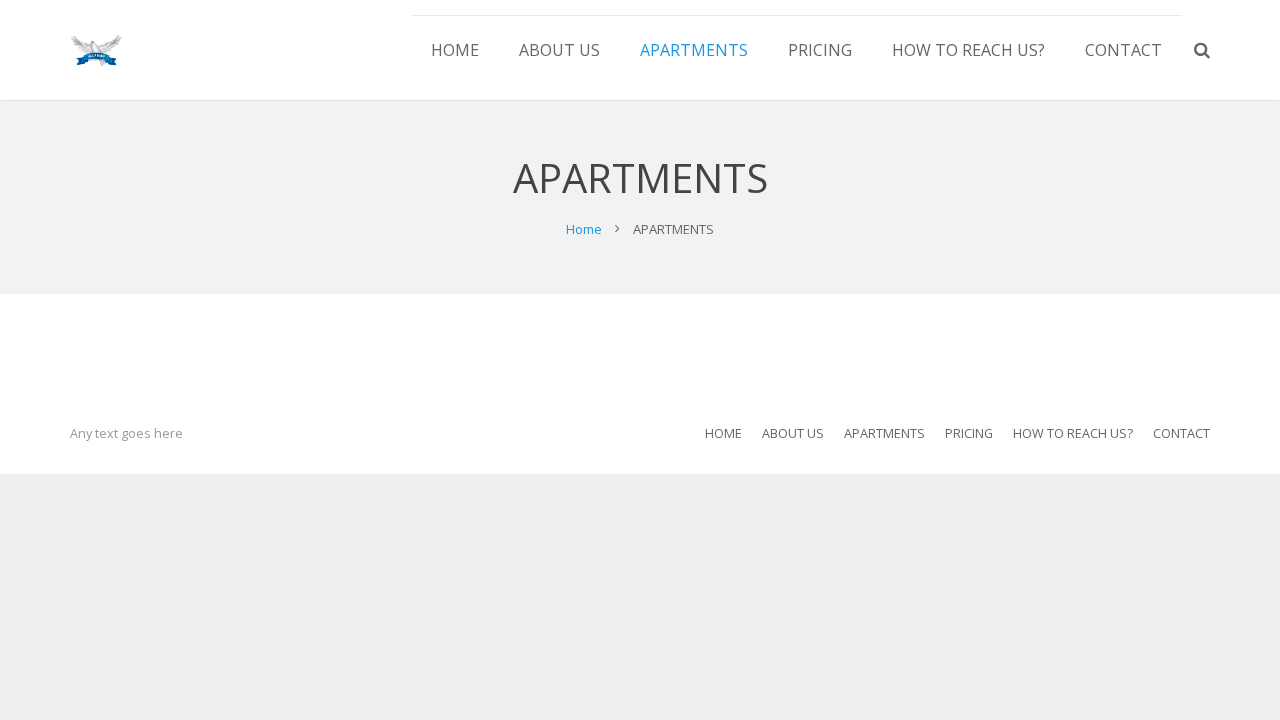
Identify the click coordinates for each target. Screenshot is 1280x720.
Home (584, 229)
